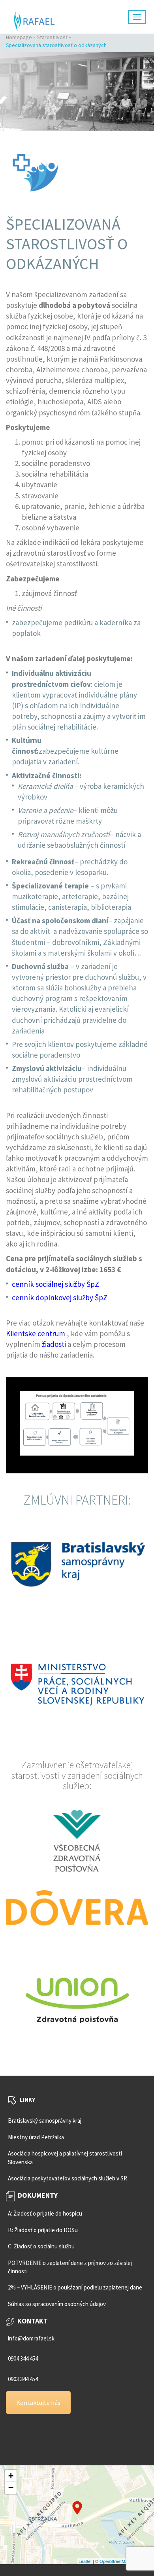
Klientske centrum (36, 1333)
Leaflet (85, 2561)
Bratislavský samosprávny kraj (45, 2121)
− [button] (11, 2488)
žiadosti (54, 1344)
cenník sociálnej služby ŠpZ (55, 1284)
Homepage (19, 37)
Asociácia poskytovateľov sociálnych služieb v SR (68, 2178)
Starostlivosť (52, 37)
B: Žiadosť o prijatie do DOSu (43, 2230)
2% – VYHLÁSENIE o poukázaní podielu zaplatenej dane (75, 2288)
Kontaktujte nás (38, 2403)
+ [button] (11, 2476)
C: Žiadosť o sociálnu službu (41, 2246)
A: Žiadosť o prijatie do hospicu (45, 2214)
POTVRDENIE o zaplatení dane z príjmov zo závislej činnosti (70, 2267)
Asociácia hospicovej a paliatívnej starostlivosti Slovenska (65, 2157)
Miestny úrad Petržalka (36, 2137)
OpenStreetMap (115, 2561)
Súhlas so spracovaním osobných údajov (57, 2304)
